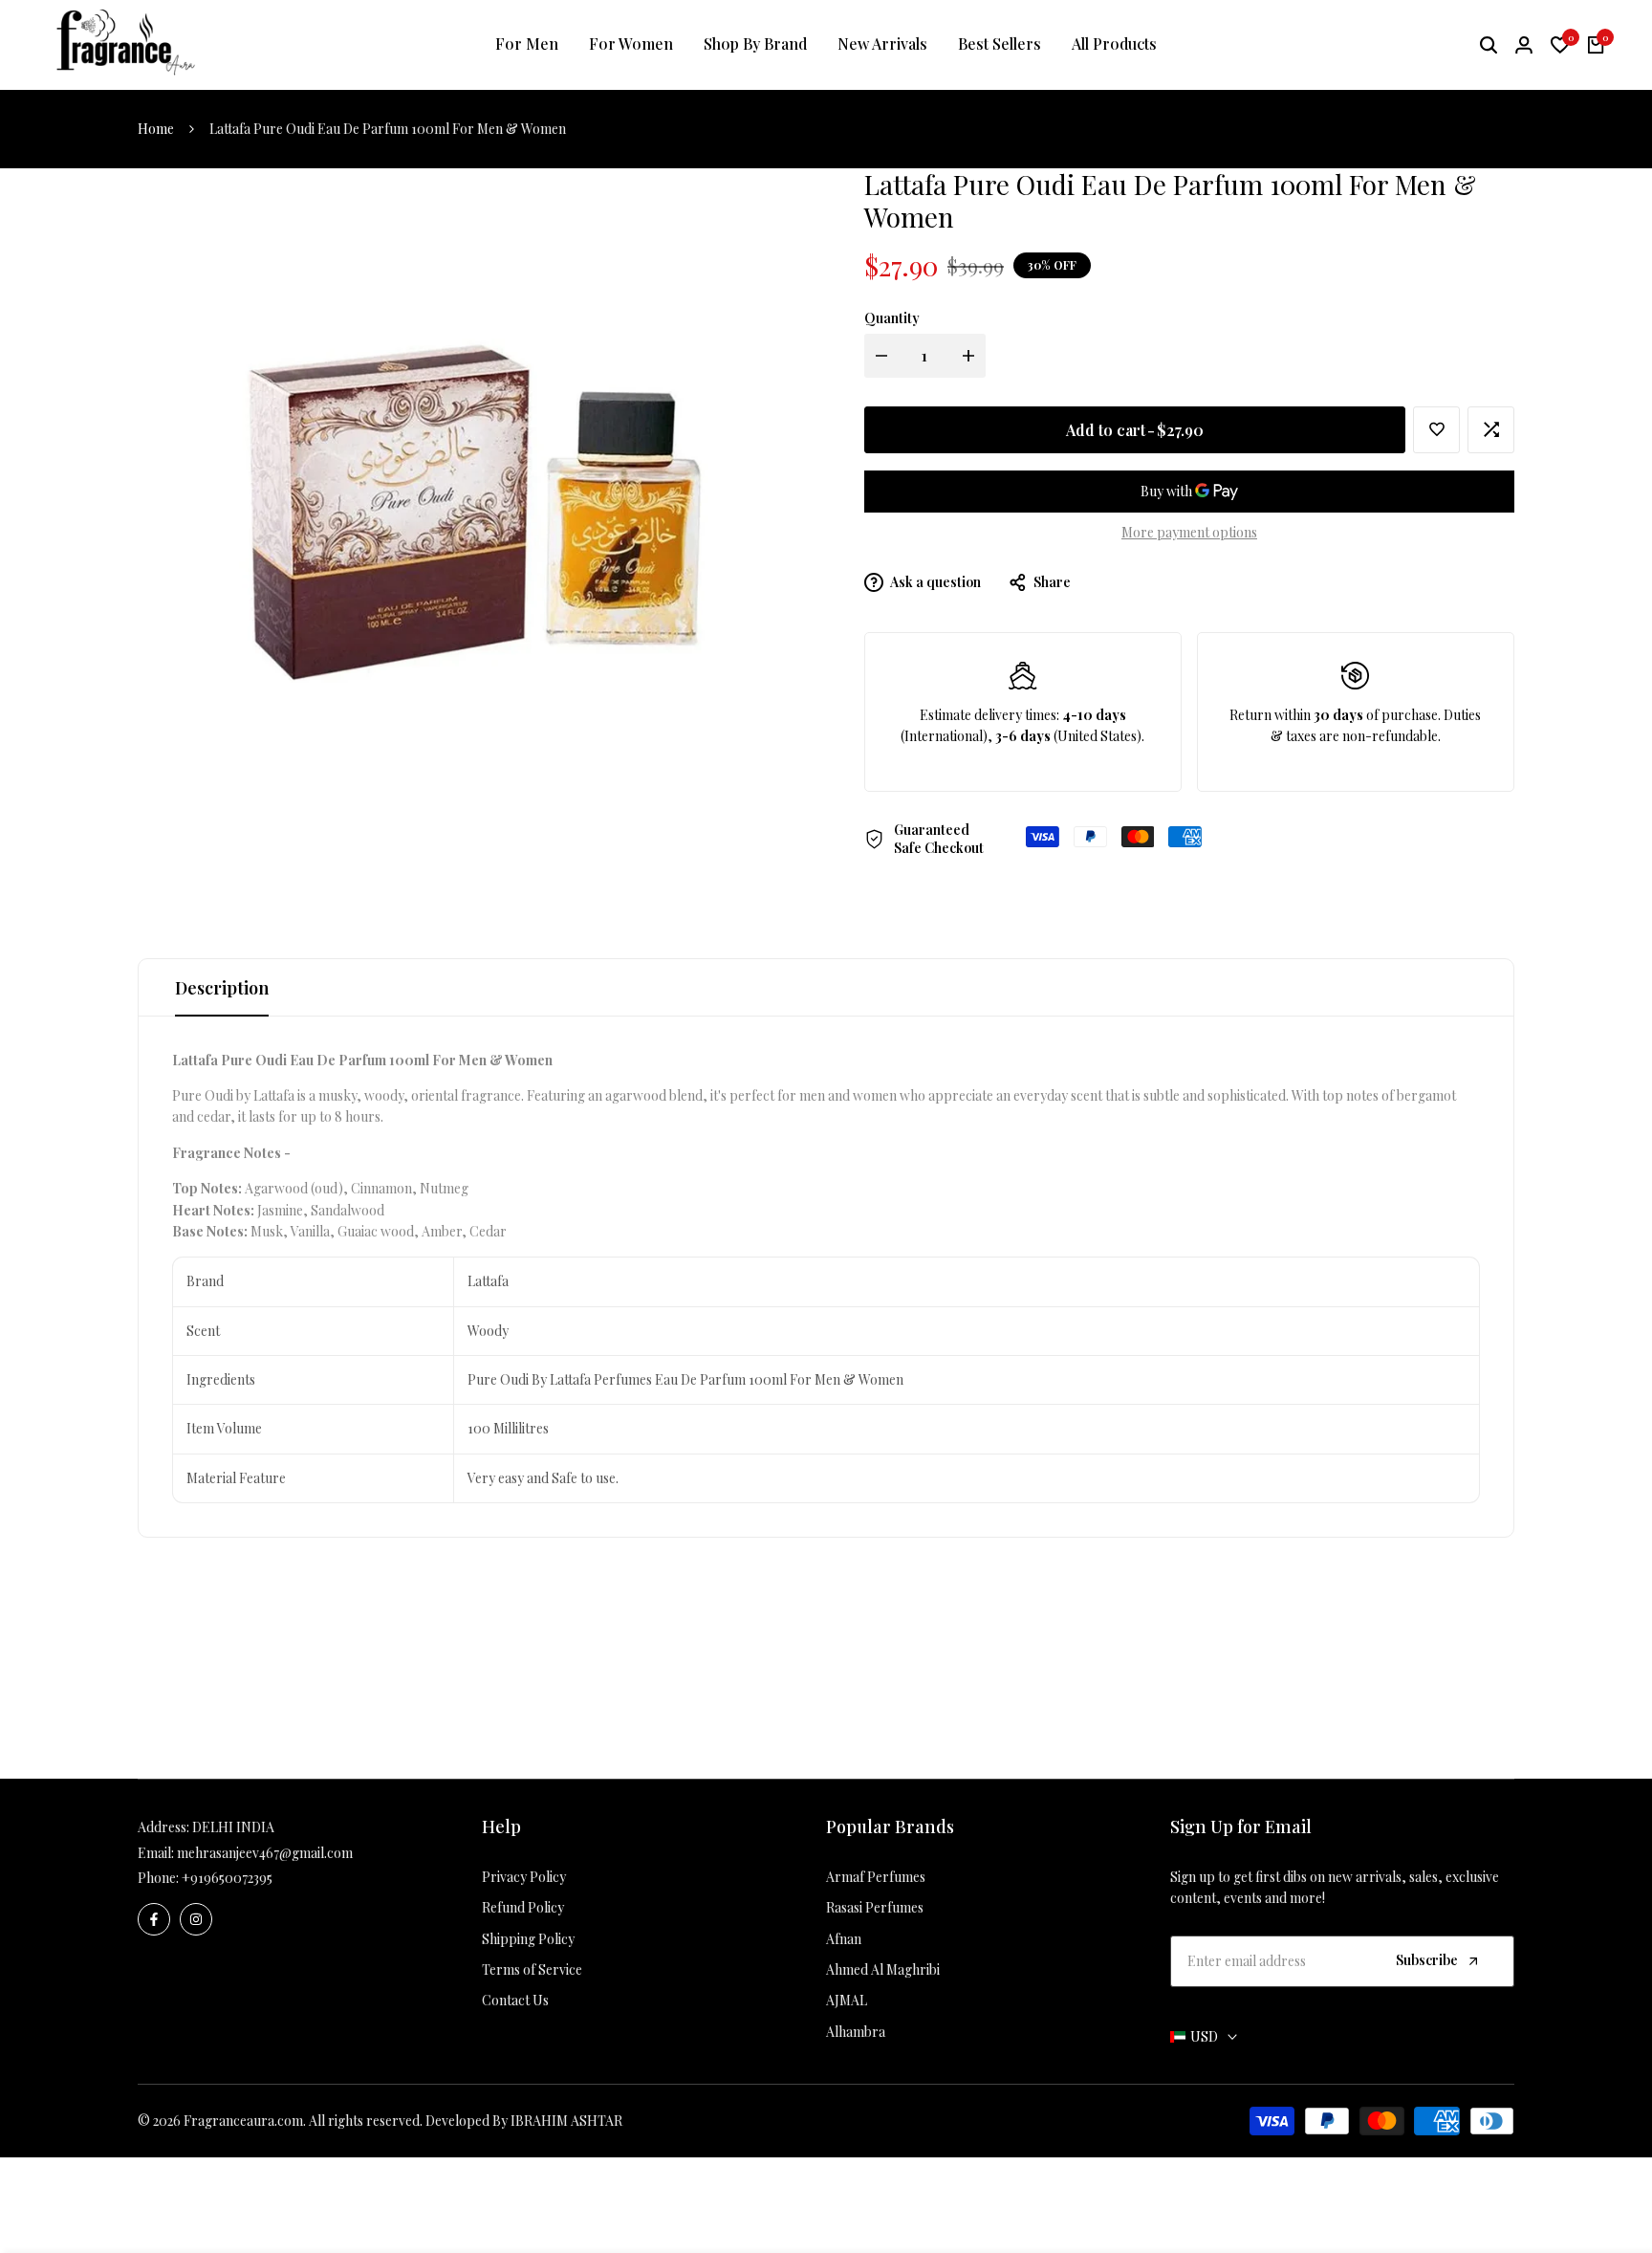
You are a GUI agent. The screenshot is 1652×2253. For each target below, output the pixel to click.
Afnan (844, 1939)
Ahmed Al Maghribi (883, 1969)
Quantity (892, 318)
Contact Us (515, 2000)
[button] (1436, 430)
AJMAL (847, 2000)
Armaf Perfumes (876, 1877)
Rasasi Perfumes (875, 1907)
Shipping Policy (528, 1939)
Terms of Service (532, 1969)
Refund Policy (523, 1907)
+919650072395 (227, 1878)
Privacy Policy (524, 1877)
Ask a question (935, 582)
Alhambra (856, 2032)
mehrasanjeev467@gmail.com (265, 1853)
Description (222, 988)
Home (156, 129)
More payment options (1189, 532)
